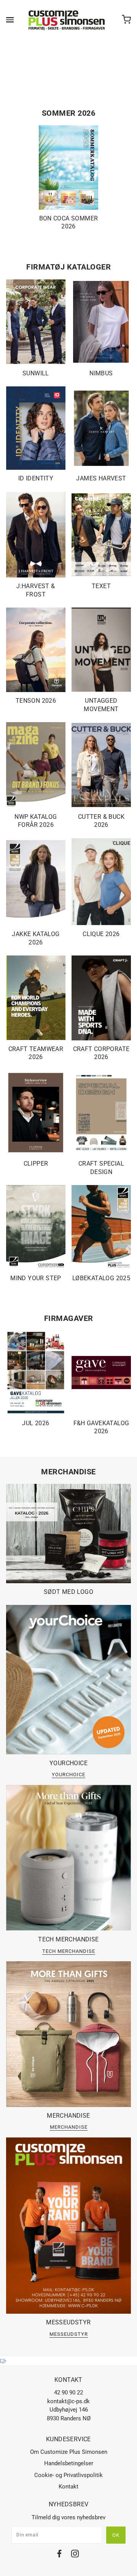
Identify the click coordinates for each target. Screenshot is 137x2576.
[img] (59, 2555)
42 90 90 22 (68, 2393)
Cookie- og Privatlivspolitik (68, 2475)
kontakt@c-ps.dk (68, 2401)
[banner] (67, 20)
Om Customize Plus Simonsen (69, 2452)
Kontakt (68, 2487)
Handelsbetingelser (69, 2463)
